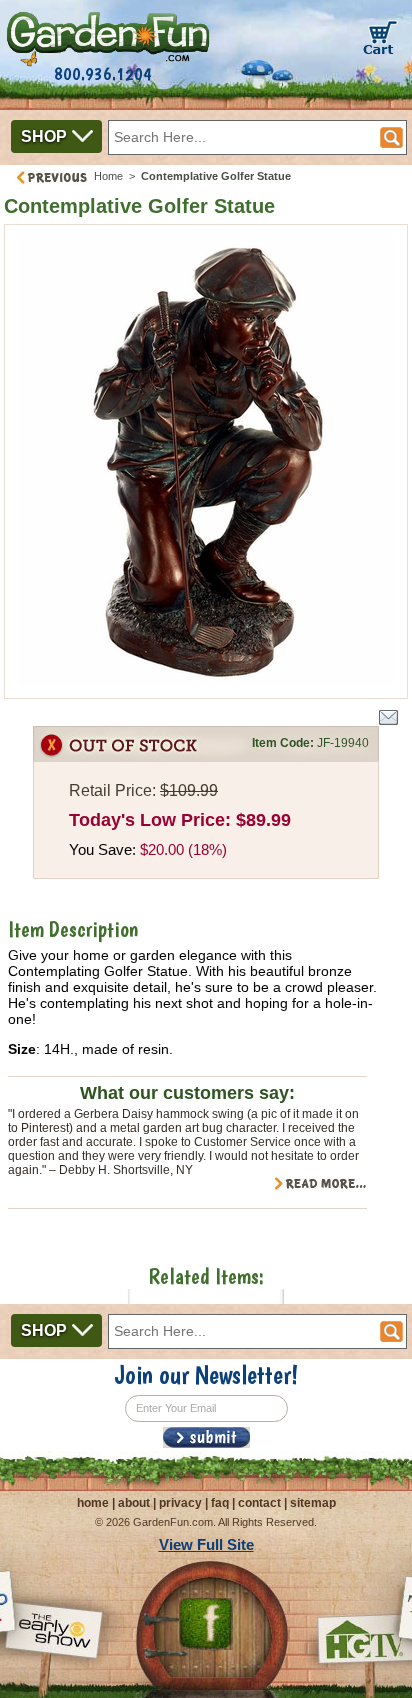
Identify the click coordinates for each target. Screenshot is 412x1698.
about (134, 1503)
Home (108, 176)
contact (259, 1503)
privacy (180, 1503)
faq (220, 1503)
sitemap (313, 1503)
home (93, 1503)
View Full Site (206, 1544)
